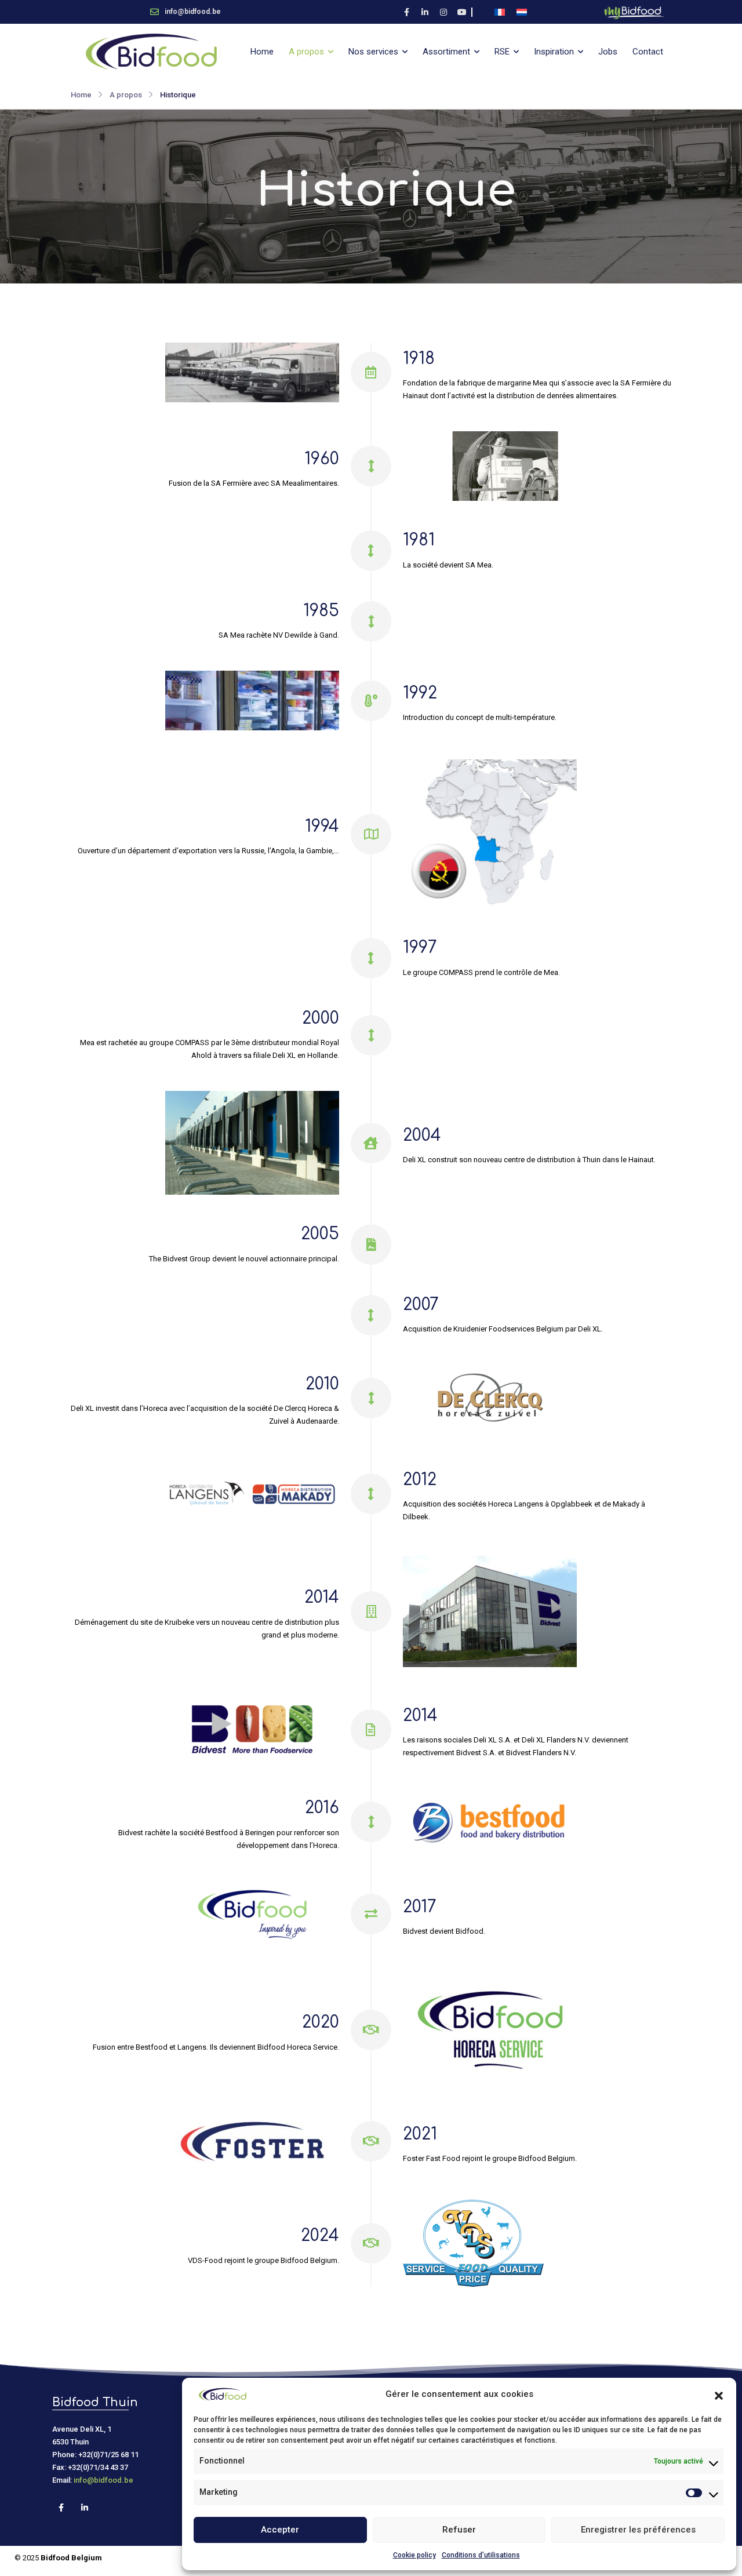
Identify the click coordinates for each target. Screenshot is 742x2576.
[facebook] (406, 12)
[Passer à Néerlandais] (522, 12)
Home (262, 52)
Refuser (459, 2530)
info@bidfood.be (103, 2480)
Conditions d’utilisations (481, 2555)
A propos (306, 52)
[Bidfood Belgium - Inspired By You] (151, 52)
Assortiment (446, 52)
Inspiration (554, 52)
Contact (648, 52)
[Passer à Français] (500, 12)
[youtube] (462, 12)
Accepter (280, 2530)
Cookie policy (414, 2555)
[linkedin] (425, 12)
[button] (719, 2395)
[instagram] (443, 12)
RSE (502, 52)
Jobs (608, 52)
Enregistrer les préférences (638, 2530)
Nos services (373, 52)
